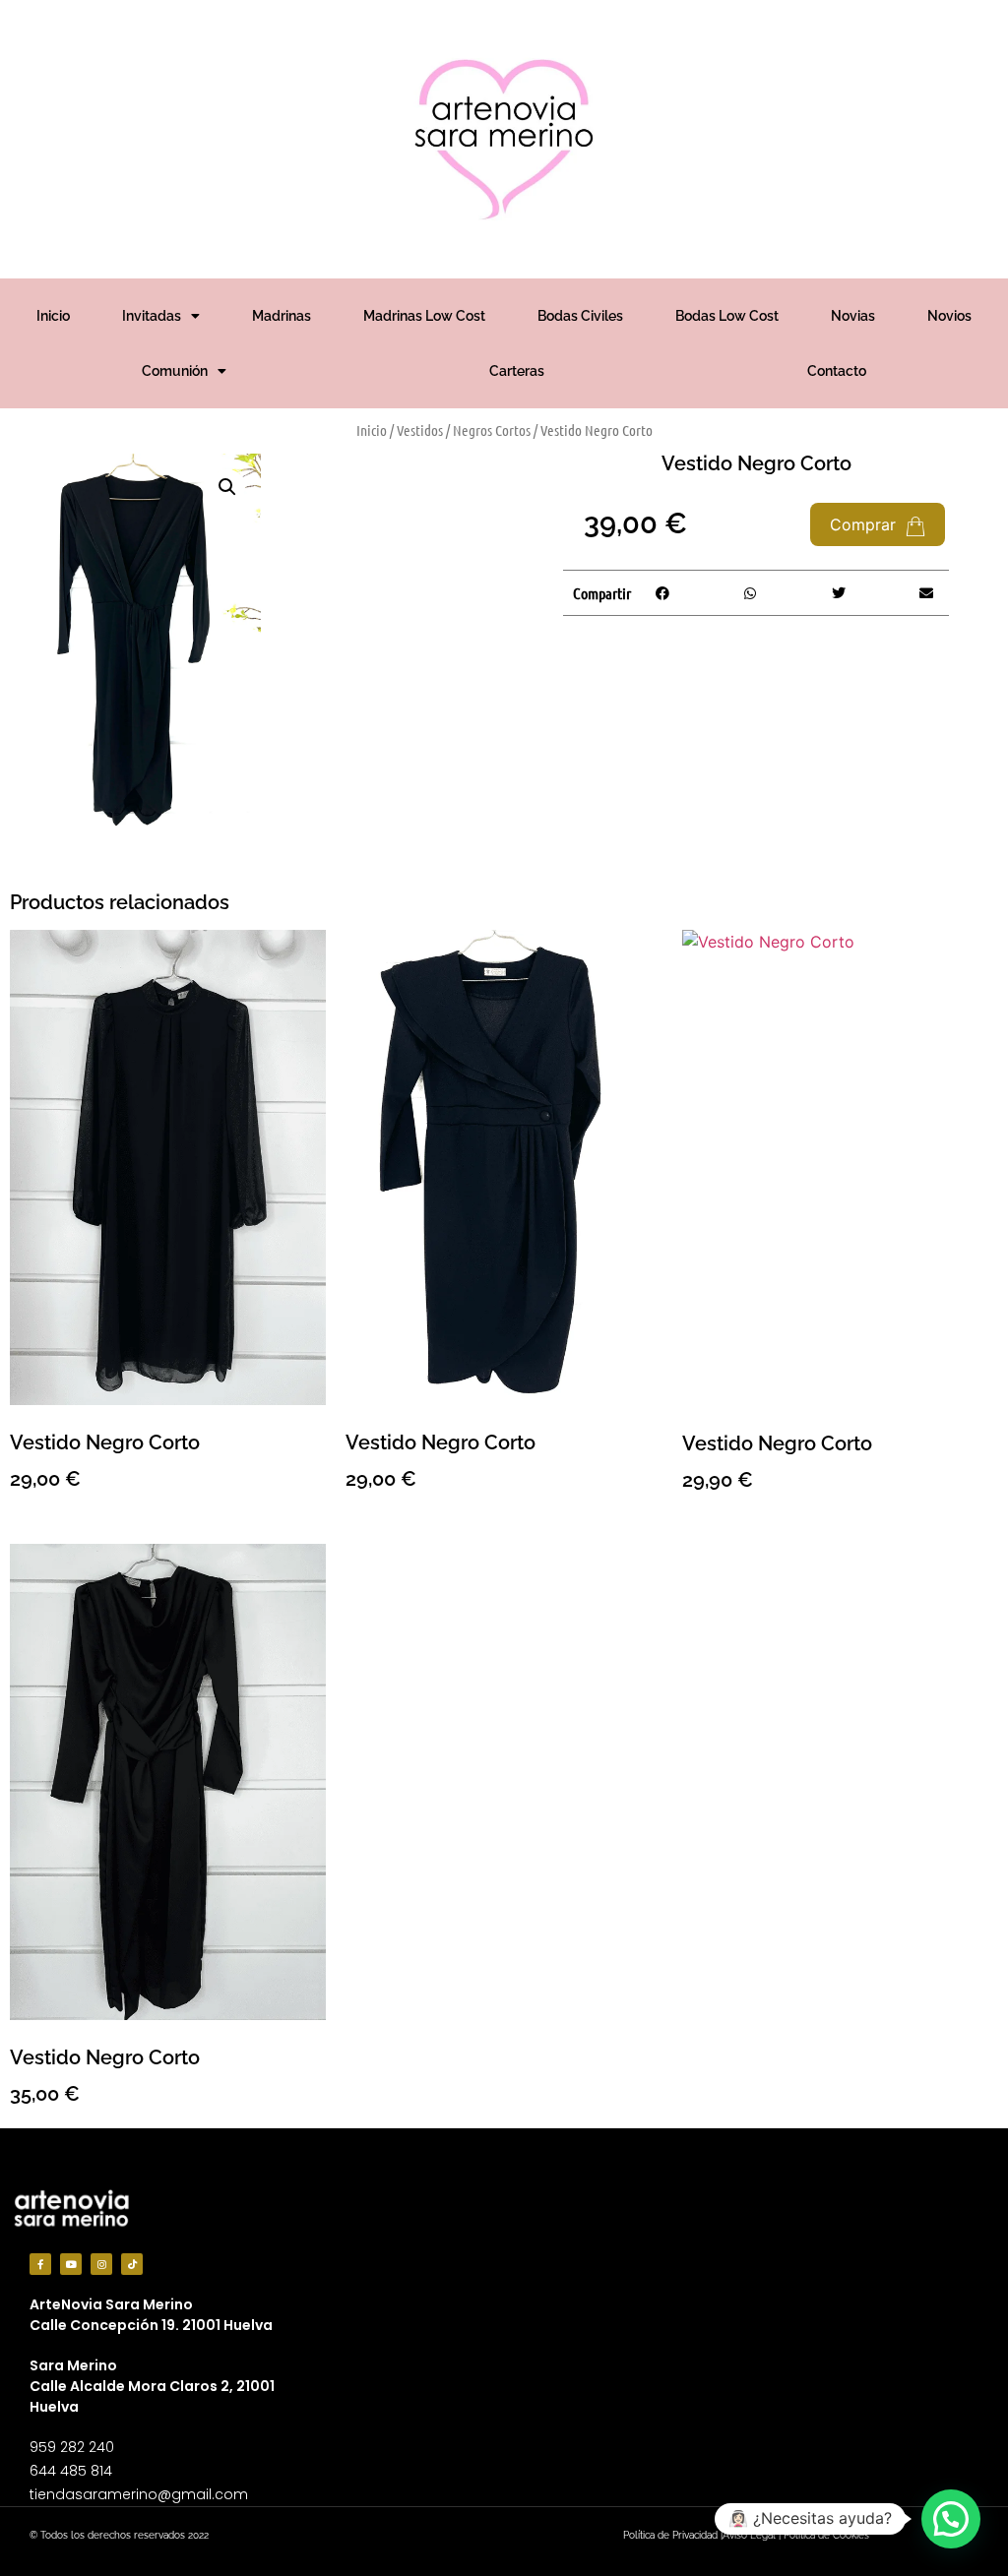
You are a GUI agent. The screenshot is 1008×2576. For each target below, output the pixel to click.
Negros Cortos (492, 430)
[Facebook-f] (40, 2264)
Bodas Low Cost (727, 316)
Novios (949, 316)
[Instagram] (101, 2264)
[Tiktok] (132, 2264)
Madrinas (282, 316)
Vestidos (420, 430)
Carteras (517, 371)
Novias (853, 316)
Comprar (865, 524)
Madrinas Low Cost (424, 316)
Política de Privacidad (670, 2535)
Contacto (837, 371)
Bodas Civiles (580, 316)
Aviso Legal (749, 2535)
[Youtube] (71, 2264)
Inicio (53, 316)
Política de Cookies (826, 2535)
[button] (227, 487)
